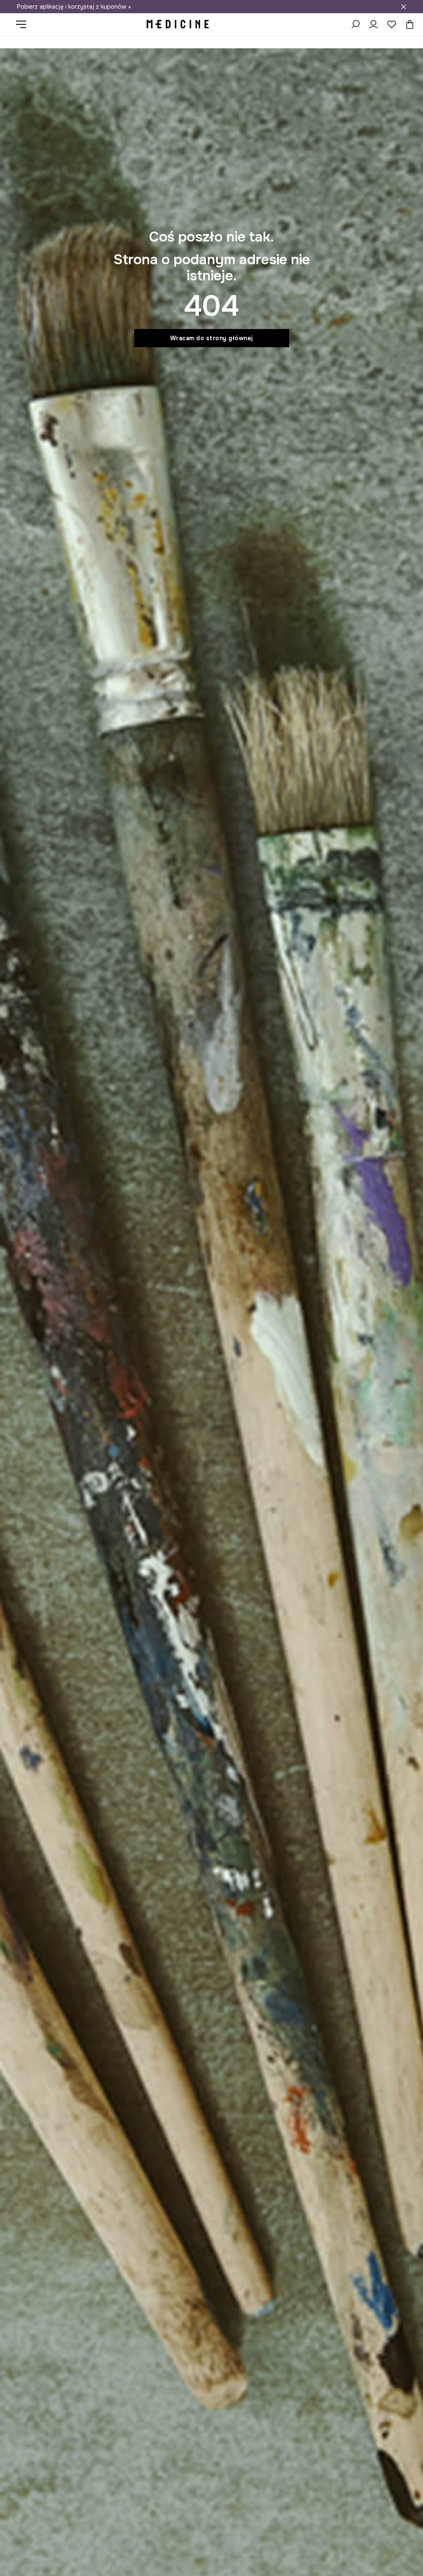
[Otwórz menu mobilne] (24, 24)
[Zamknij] (404, 7)
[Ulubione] (392, 24)
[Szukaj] (355, 24)
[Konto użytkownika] (373, 24)
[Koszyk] (408, 24)
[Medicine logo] (178, 24)
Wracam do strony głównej (212, 338)
